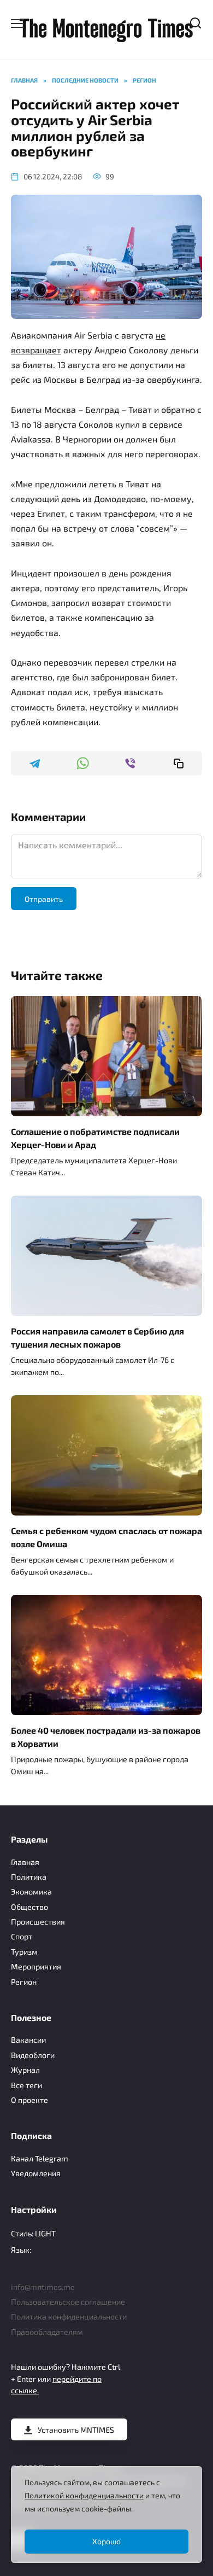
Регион (24, 1982)
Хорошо (106, 2541)
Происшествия (38, 1922)
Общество (29, 1907)
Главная (25, 1862)
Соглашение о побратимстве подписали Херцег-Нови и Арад (95, 1138)
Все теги (26, 2085)
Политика (29, 1877)
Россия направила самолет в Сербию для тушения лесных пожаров (97, 1337)
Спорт (22, 1936)
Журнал (25, 2070)
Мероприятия (36, 1966)
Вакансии (28, 2040)
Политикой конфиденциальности (84, 2495)
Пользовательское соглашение (68, 2302)
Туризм (24, 1952)
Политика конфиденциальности (69, 2316)
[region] (106, 2514)
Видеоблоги (33, 2055)
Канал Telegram (40, 2158)
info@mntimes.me (43, 2287)
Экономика (31, 1892)
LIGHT (45, 2233)
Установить (76, 2430)
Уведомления (36, 2173)
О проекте (29, 2100)
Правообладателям (47, 2332)
